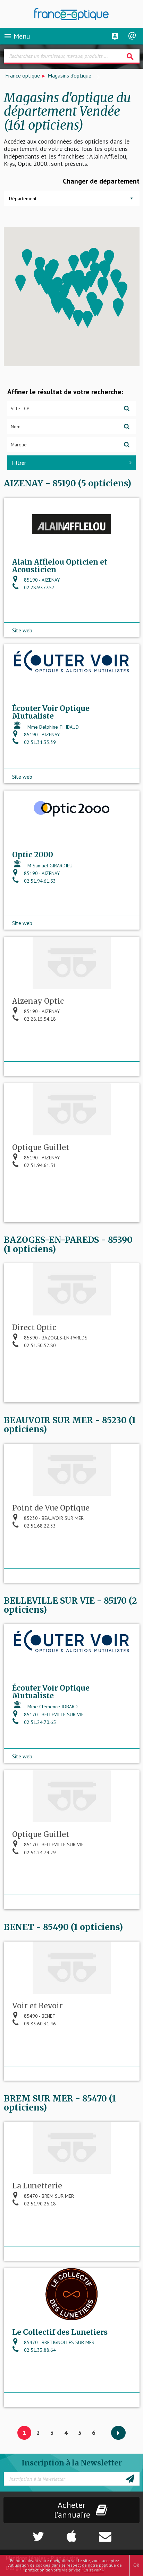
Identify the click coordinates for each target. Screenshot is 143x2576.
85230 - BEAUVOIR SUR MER (53, 1518)
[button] (103, 287)
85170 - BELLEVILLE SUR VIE (53, 1715)
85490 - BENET (39, 2016)
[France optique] (72, 14)
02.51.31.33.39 (39, 742)
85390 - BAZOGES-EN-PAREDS (55, 1338)
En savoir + (94, 2570)
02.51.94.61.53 (39, 881)
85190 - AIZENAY (41, 580)
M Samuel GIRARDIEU (49, 866)
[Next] (118, 2433)
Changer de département (101, 181)
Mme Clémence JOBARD (52, 1707)
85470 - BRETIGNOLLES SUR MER (58, 2342)
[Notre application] (71, 2533)
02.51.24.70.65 (39, 1722)
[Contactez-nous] (119, 2533)
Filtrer (19, 463)
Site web (22, 630)
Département (23, 199)
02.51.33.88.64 (39, 2350)
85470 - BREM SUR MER (48, 2196)
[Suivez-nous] (24, 2533)
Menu (17, 36)
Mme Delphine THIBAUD (52, 727)
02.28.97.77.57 (39, 588)
